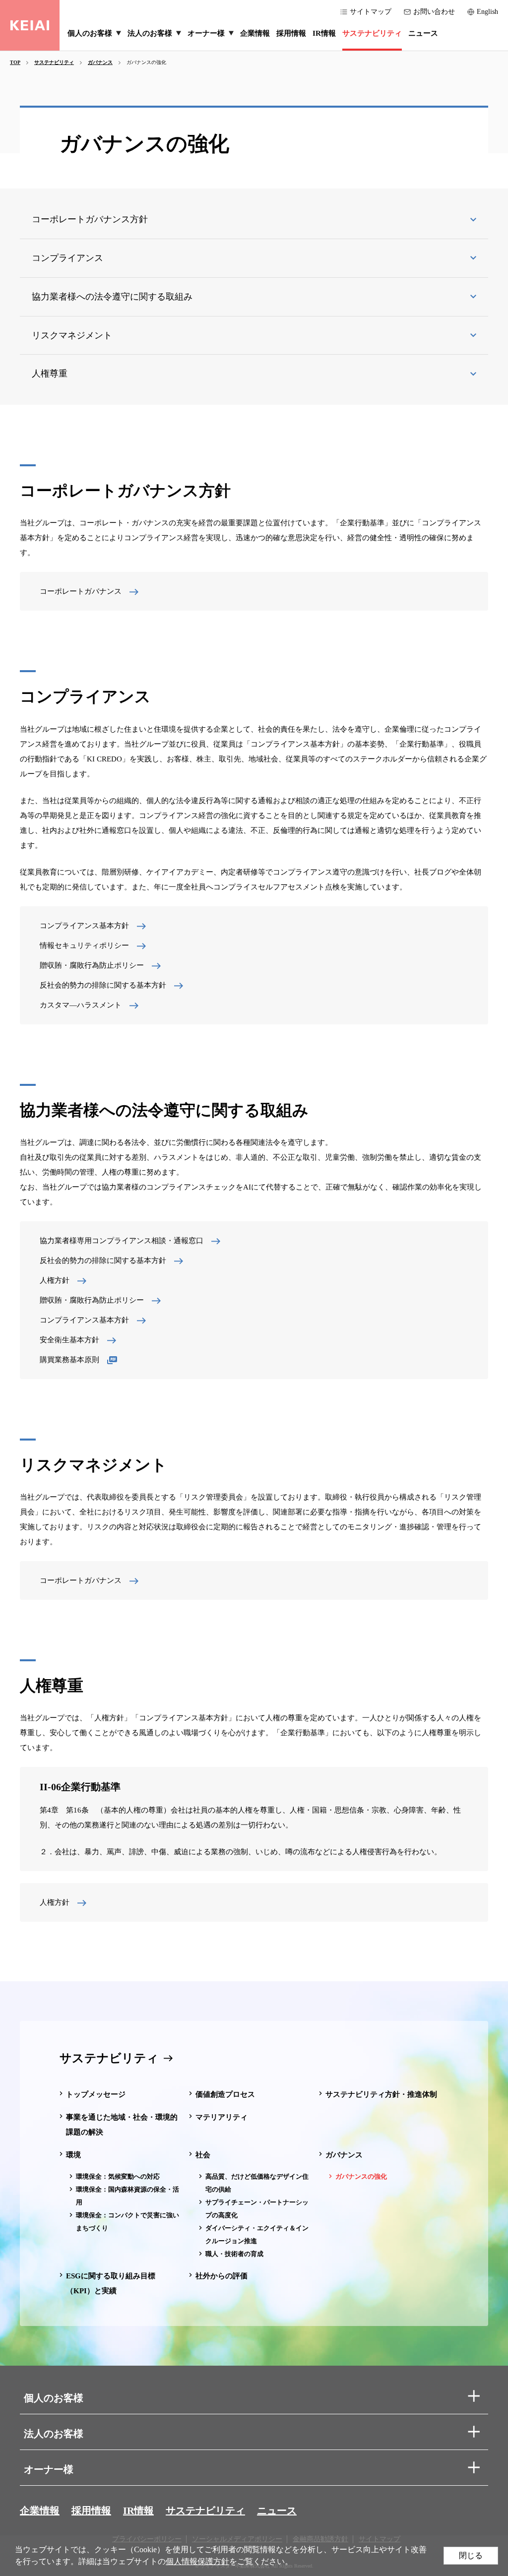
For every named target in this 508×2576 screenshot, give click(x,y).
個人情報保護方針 (197, 2561)
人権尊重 (50, 374)
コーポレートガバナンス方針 (90, 219)
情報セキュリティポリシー (84, 945)
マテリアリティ (222, 2117)
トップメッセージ (96, 2094)
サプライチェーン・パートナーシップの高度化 (257, 2209)
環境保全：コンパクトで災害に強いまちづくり (127, 2222)
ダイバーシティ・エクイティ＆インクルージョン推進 (257, 2234)
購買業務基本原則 (69, 1360)
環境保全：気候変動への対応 (118, 2176)
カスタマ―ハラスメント (81, 1005)
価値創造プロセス (225, 2094)
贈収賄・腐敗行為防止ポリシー (92, 965)
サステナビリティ (109, 2058)
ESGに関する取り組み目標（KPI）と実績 (111, 2283)
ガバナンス (344, 2155)
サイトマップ (371, 12)
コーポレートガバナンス (81, 591)
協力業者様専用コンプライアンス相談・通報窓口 (122, 1241)
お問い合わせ (434, 12)
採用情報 (91, 2511)
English (487, 12)
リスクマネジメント (72, 335)
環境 (73, 2155)
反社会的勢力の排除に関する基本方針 (103, 985)
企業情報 (40, 2511)
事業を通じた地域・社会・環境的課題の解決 (122, 2125)
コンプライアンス (67, 258)
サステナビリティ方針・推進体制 (381, 2094)
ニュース (277, 2511)
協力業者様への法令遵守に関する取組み (112, 297)
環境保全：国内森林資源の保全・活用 (127, 2196)
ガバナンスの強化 (361, 2176)
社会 (203, 2155)
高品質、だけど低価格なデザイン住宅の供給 (257, 2183)
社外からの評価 (222, 2276)
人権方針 (55, 1280)
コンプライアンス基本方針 (84, 926)
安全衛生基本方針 (69, 1340)
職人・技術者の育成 (234, 2254)
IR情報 (138, 2511)
